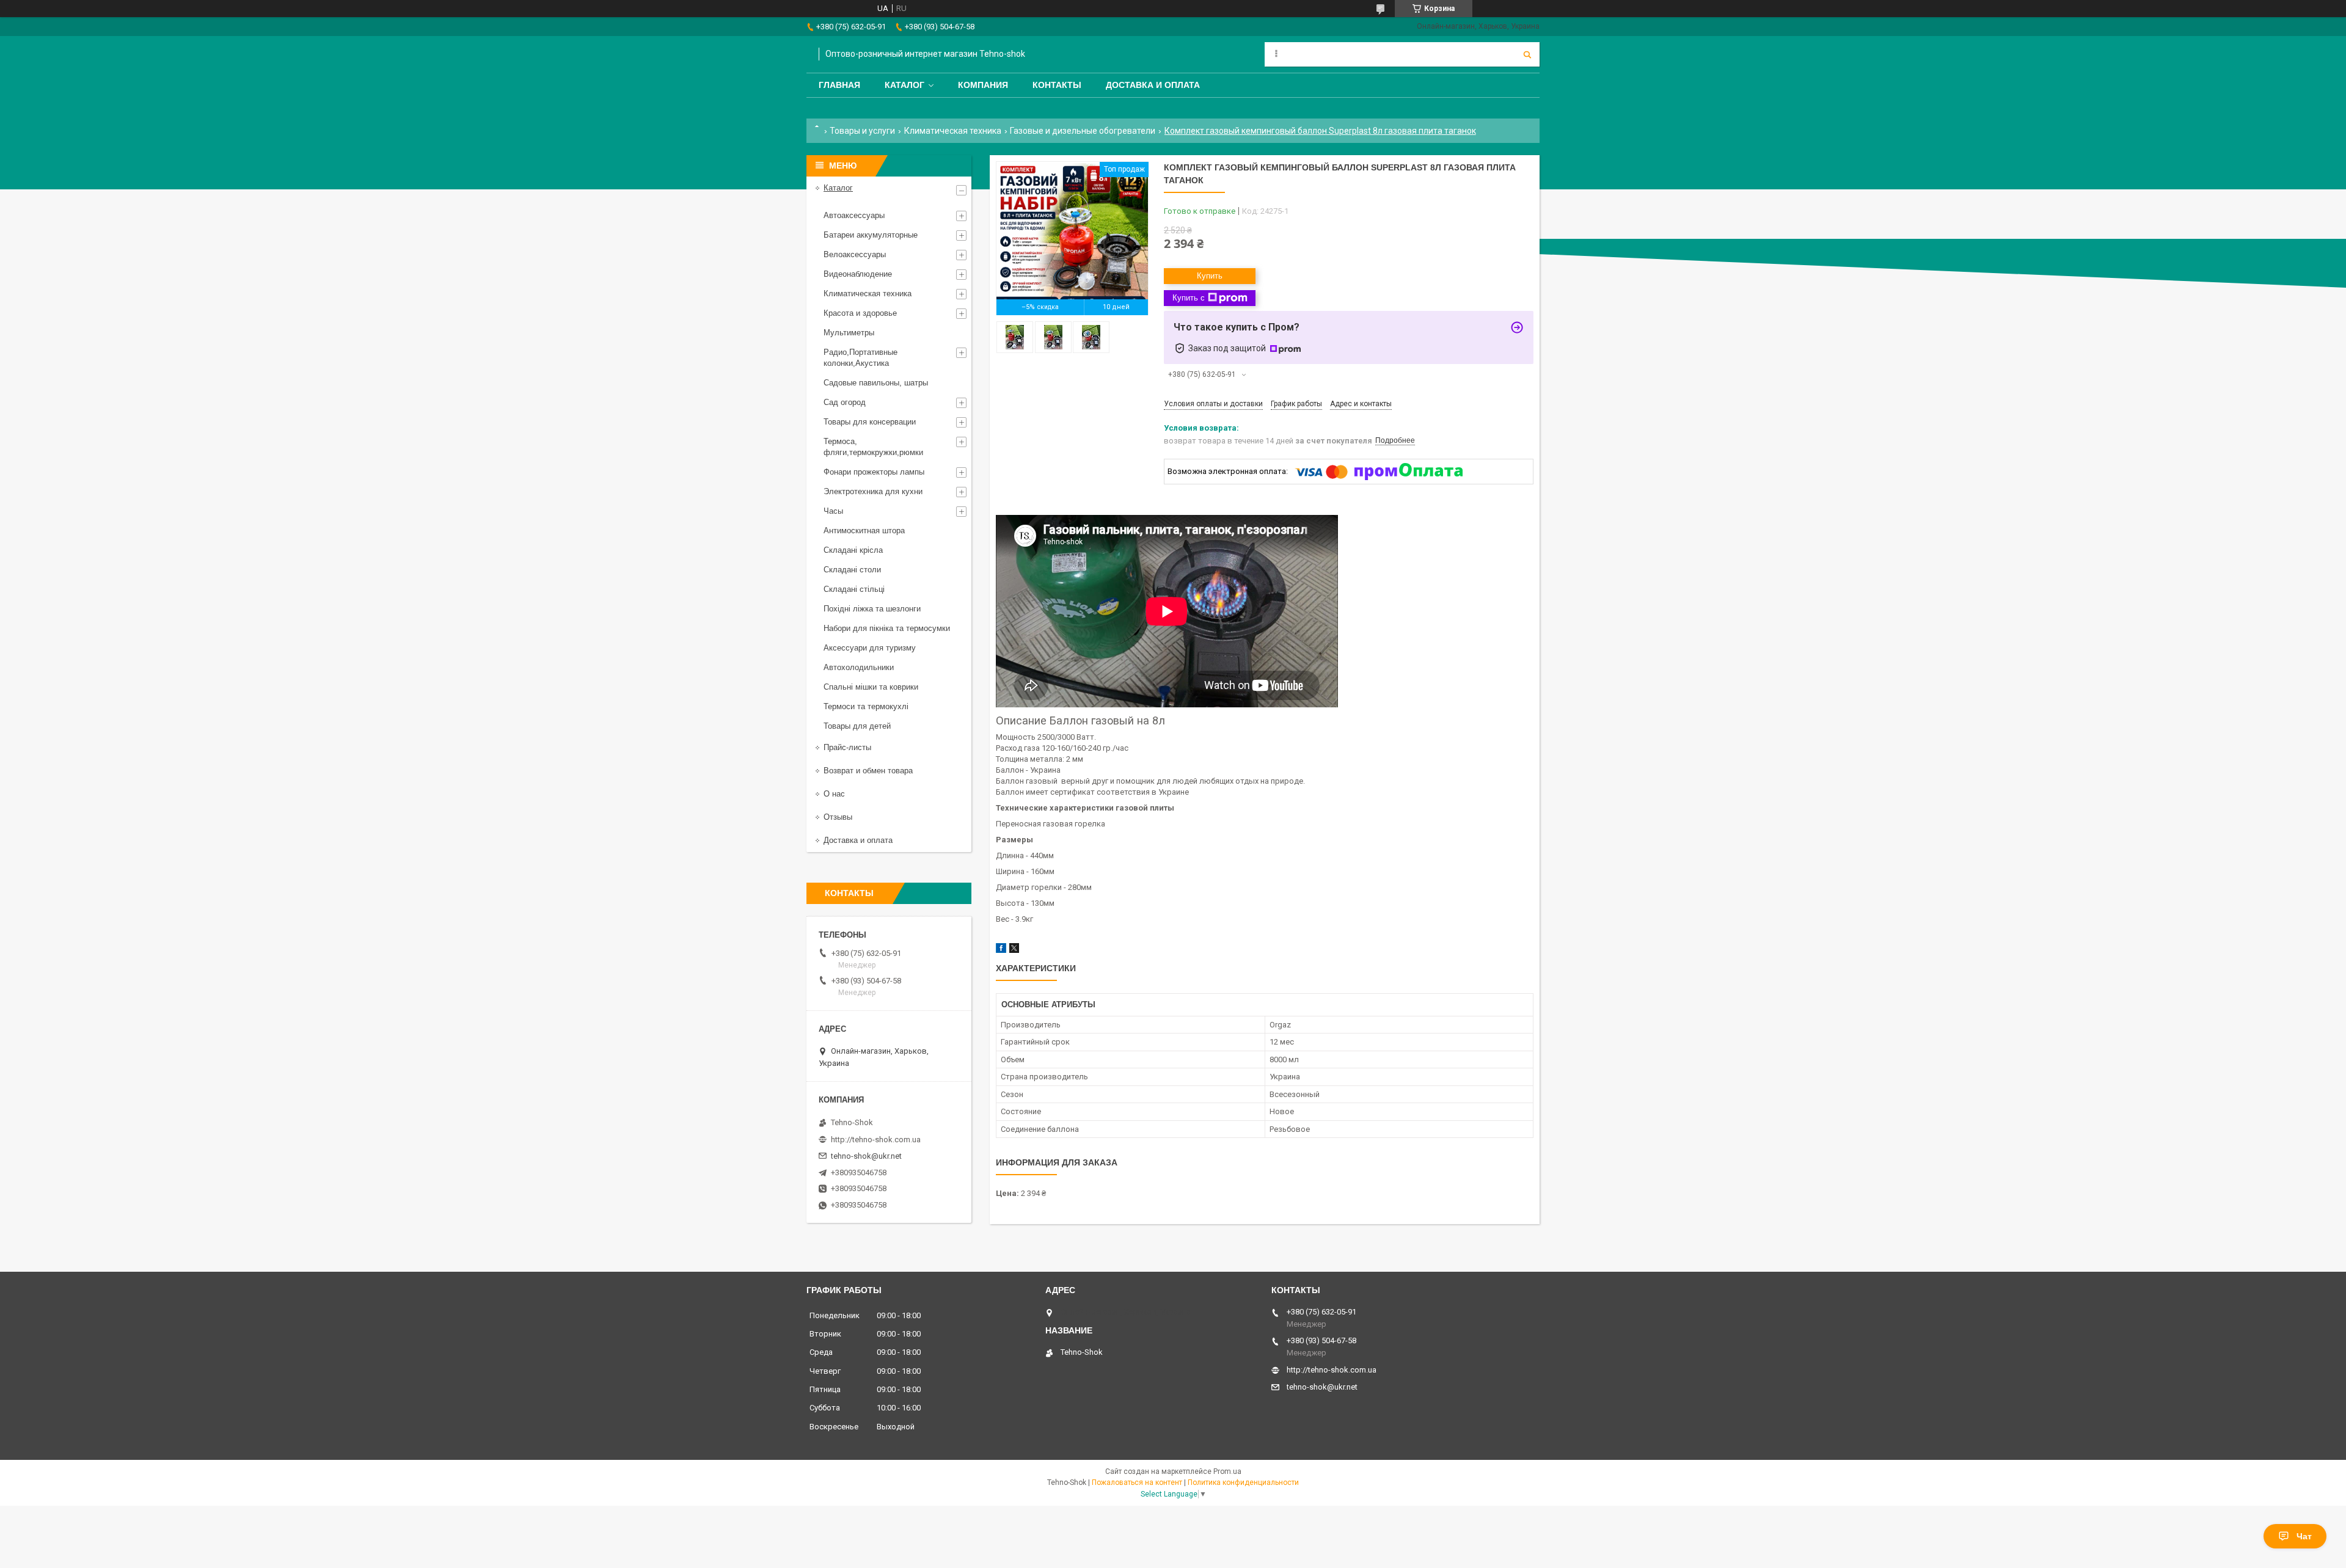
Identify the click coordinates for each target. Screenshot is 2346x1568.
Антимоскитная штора (864, 531)
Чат (2304, 1536)
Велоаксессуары (855, 254)
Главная (839, 85)
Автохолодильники (859, 667)
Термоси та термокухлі (866, 706)
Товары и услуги (862, 131)
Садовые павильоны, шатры (876, 383)
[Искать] (1527, 54)
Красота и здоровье (860, 313)
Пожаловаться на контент (1137, 1482)
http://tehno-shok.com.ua (876, 1140)
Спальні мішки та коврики (871, 687)
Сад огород (845, 402)
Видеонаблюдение (858, 274)
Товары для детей (857, 726)
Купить (1210, 276)
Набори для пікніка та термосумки (887, 628)
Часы (833, 511)
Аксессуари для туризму (870, 648)
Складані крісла (853, 550)
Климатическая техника (953, 131)
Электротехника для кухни (873, 491)
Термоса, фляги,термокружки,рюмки (873, 447)
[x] (1014, 950)
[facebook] (1001, 950)
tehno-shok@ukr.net (866, 1156)
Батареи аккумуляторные (871, 235)
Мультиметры (849, 333)
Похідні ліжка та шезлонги (872, 609)
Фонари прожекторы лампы (874, 472)
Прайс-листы (847, 747)
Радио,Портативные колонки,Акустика (861, 358)
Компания (983, 85)
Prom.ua (1227, 1471)
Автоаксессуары (854, 215)
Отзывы (838, 817)
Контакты (1057, 85)
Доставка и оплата (1153, 85)
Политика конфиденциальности (1243, 1482)
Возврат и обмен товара (868, 771)
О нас (834, 794)
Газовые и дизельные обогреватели (1083, 131)
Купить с (1189, 298)
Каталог (904, 85)
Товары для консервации (870, 422)
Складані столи (852, 570)
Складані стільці (854, 589)
